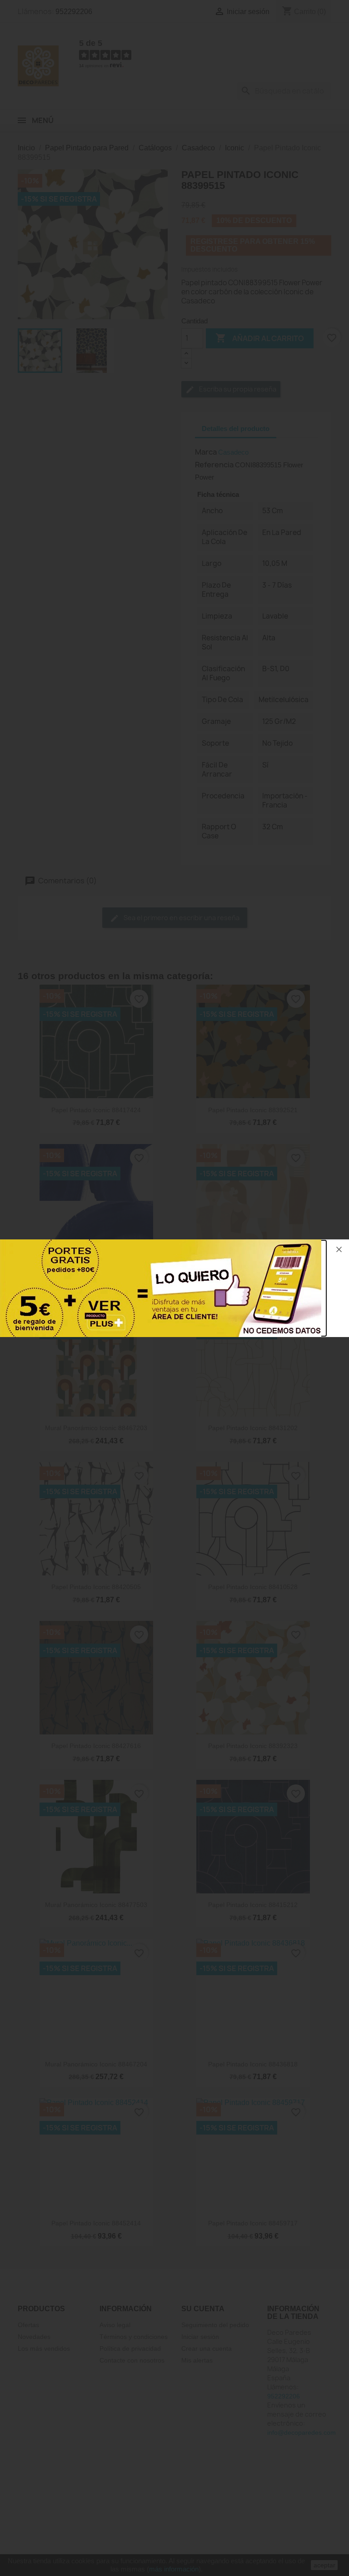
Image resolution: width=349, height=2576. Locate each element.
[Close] (339, 1249)
